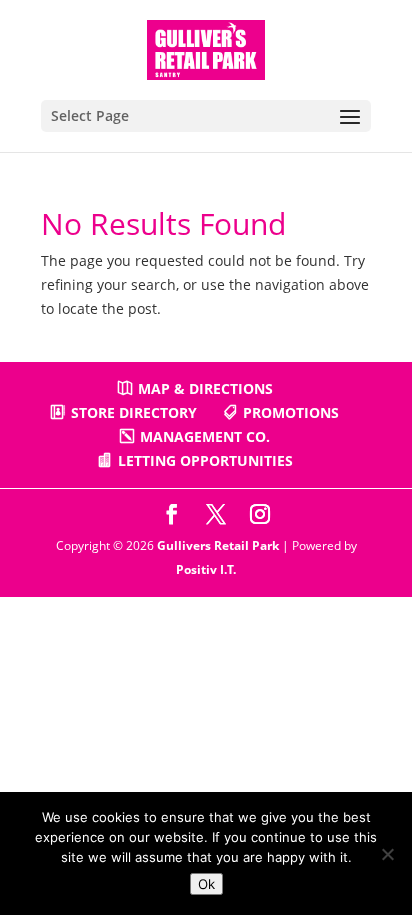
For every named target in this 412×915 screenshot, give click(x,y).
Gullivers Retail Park (218, 545)
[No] (387, 854)
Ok (206, 884)
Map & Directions (205, 388)
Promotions (291, 412)
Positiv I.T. (206, 569)
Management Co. (205, 436)
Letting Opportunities (205, 460)
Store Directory (134, 412)
